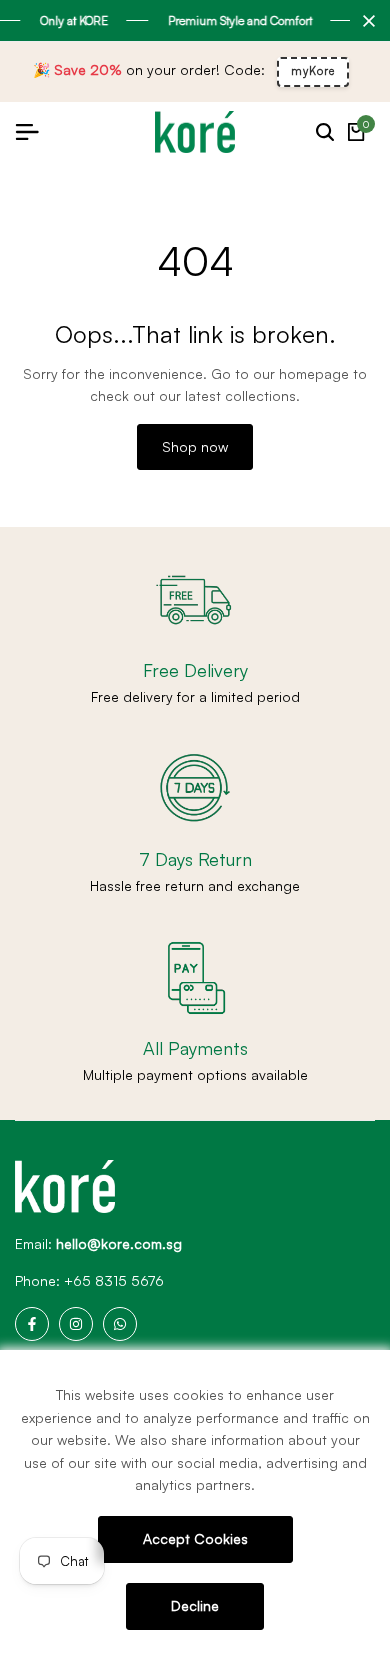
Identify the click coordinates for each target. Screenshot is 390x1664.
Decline (195, 1605)
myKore (313, 71)
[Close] (365, 21)
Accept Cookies (195, 1538)
